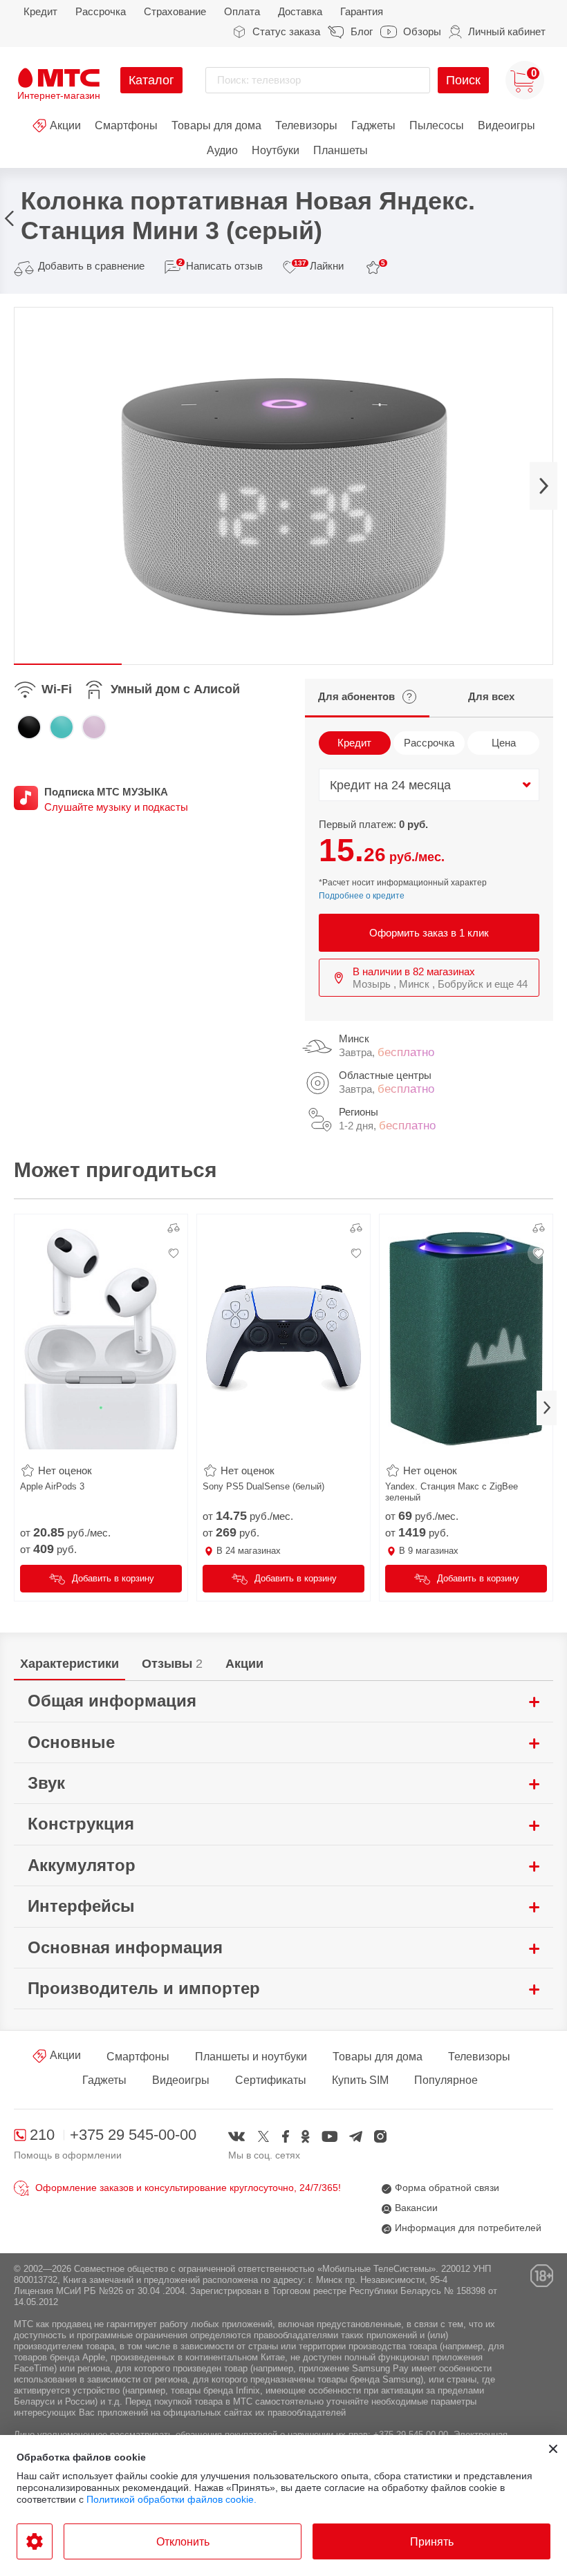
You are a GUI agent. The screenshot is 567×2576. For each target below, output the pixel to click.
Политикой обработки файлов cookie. (171, 2499)
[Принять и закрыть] (553, 2449)
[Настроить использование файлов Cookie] (35, 2541)
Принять (432, 2542)
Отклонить (183, 2542)
